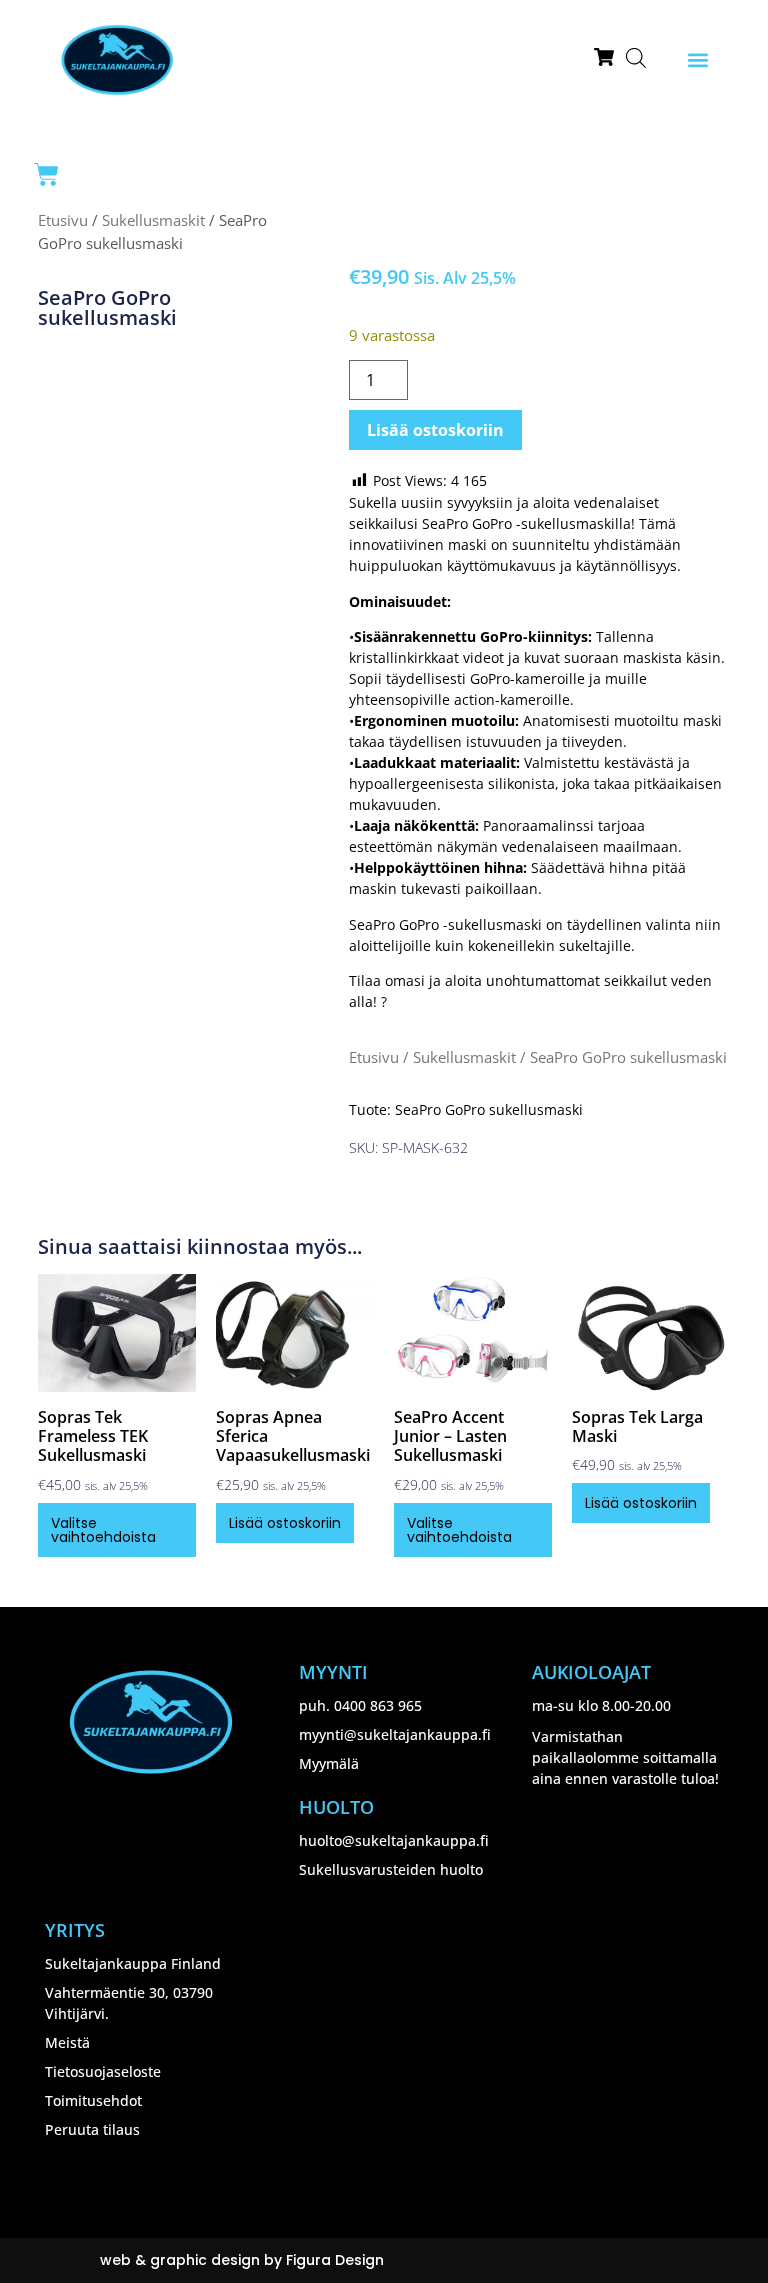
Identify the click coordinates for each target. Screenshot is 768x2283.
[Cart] (46, 174)
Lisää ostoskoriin (435, 430)
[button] (697, 60)
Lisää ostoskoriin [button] (285, 1523)
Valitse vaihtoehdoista (103, 1530)
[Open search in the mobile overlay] (636, 57)
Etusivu (63, 220)
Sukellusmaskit (153, 220)
